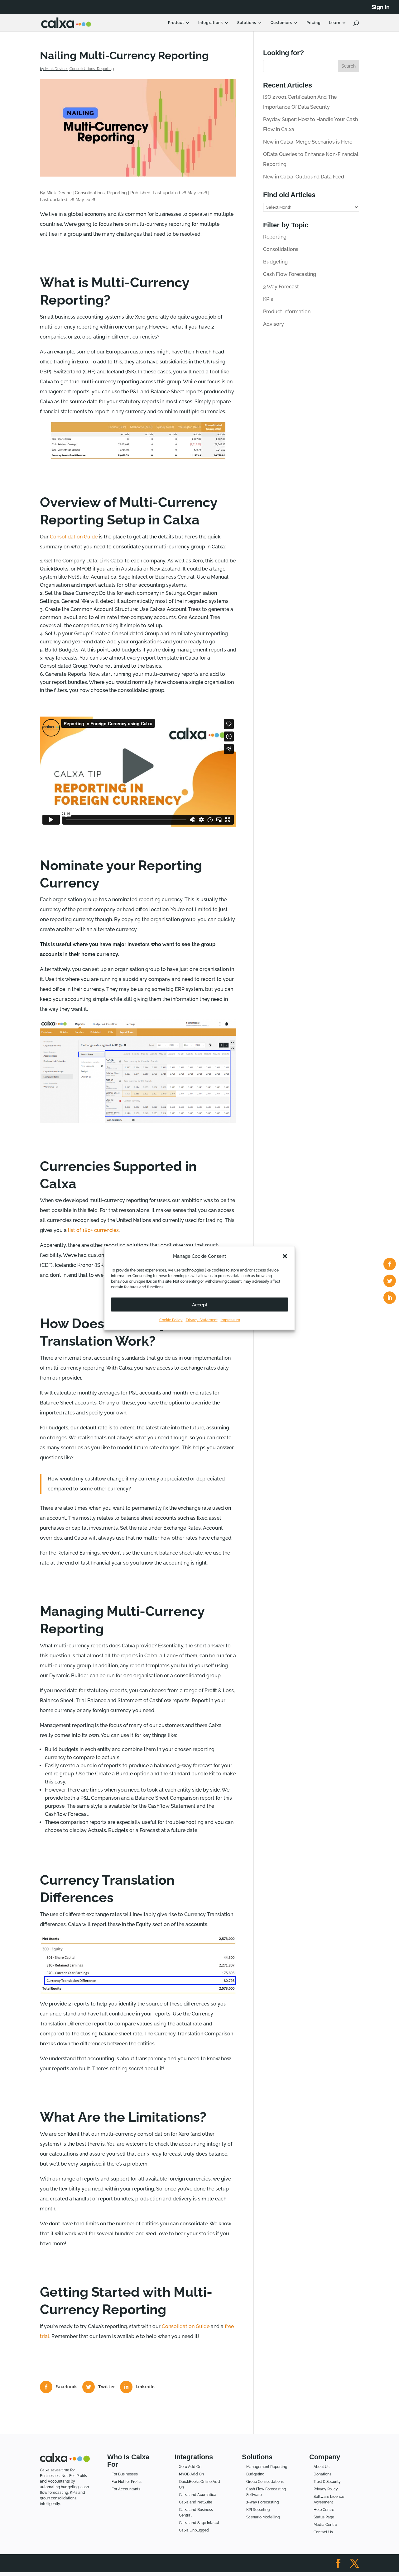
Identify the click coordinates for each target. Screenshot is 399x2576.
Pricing (314, 23)
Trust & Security (327, 2482)
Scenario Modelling (263, 2517)
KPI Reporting (258, 2510)
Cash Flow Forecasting (290, 274)
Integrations (211, 23)
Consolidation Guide (74, 537)
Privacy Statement (202, 1320)
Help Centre (324, 2510)
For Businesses (125, 2474)
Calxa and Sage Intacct (199, 2523)
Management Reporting (267, 2467)
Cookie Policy (171, 1320)
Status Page (324, 2517)
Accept (200, 1305)
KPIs (268, 299)
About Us (322, 2467)
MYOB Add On (191, 2474)
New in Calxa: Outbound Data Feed (304, 177)
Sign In (381, 7)
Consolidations (82, 69)
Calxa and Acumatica (198, 2495)
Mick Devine (56, 69)
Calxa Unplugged (194, 2530)
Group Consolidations (265, 2482)
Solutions (247, 23)
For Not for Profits (127, 2482)
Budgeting (275, 262)
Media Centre (325, 2525)
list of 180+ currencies (93, 1230)
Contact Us (323, 2532)
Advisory (274, 324)
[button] (285, 1256)
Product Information (287, 312)
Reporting (105, 69)
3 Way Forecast (281, 287)
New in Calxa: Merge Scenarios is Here (308, 142)
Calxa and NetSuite (196, 2502)
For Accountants (126, 2489)
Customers (281, 23)
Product (176, 23)
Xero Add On (190, 2467)
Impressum (230, 1320)
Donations (322, 2474)
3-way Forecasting (262, 2502)
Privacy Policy (326, 2489)
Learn (335, 23)
